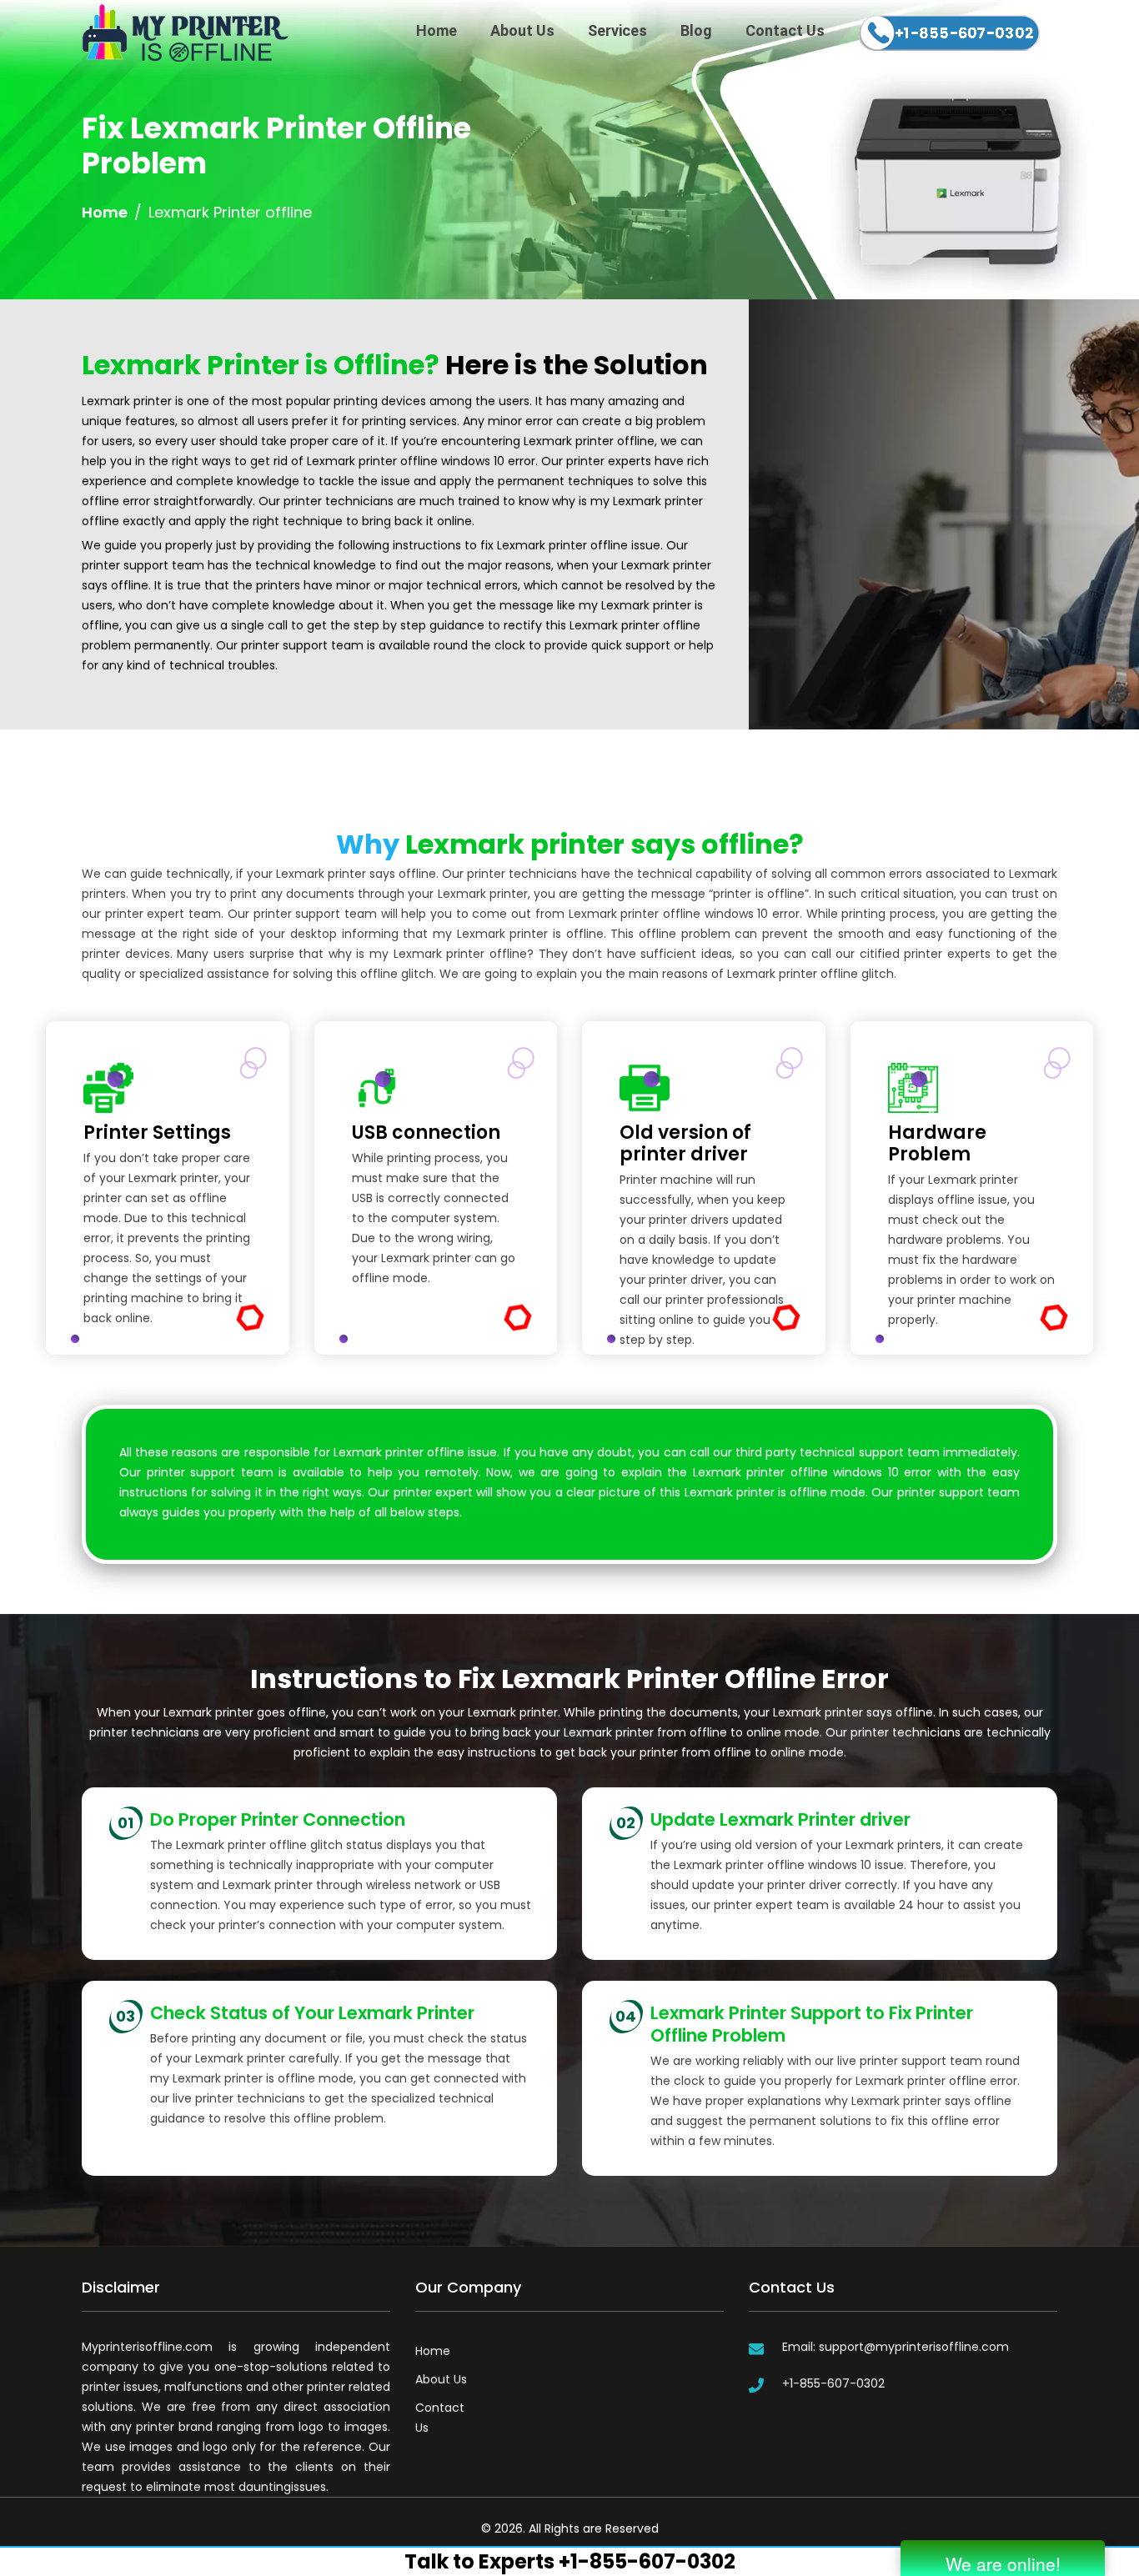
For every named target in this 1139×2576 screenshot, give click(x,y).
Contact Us (785, 30)
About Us (522, 30)
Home (437, 30)
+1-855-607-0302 (833, 2383)
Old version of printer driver (685, 1144)
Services (617, 30)
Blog (696, 30)
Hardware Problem (937, 1144)
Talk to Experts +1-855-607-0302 (570, 2561)
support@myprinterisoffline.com (914, 2347)
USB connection (426, 1133)
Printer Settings (157, 1133)
